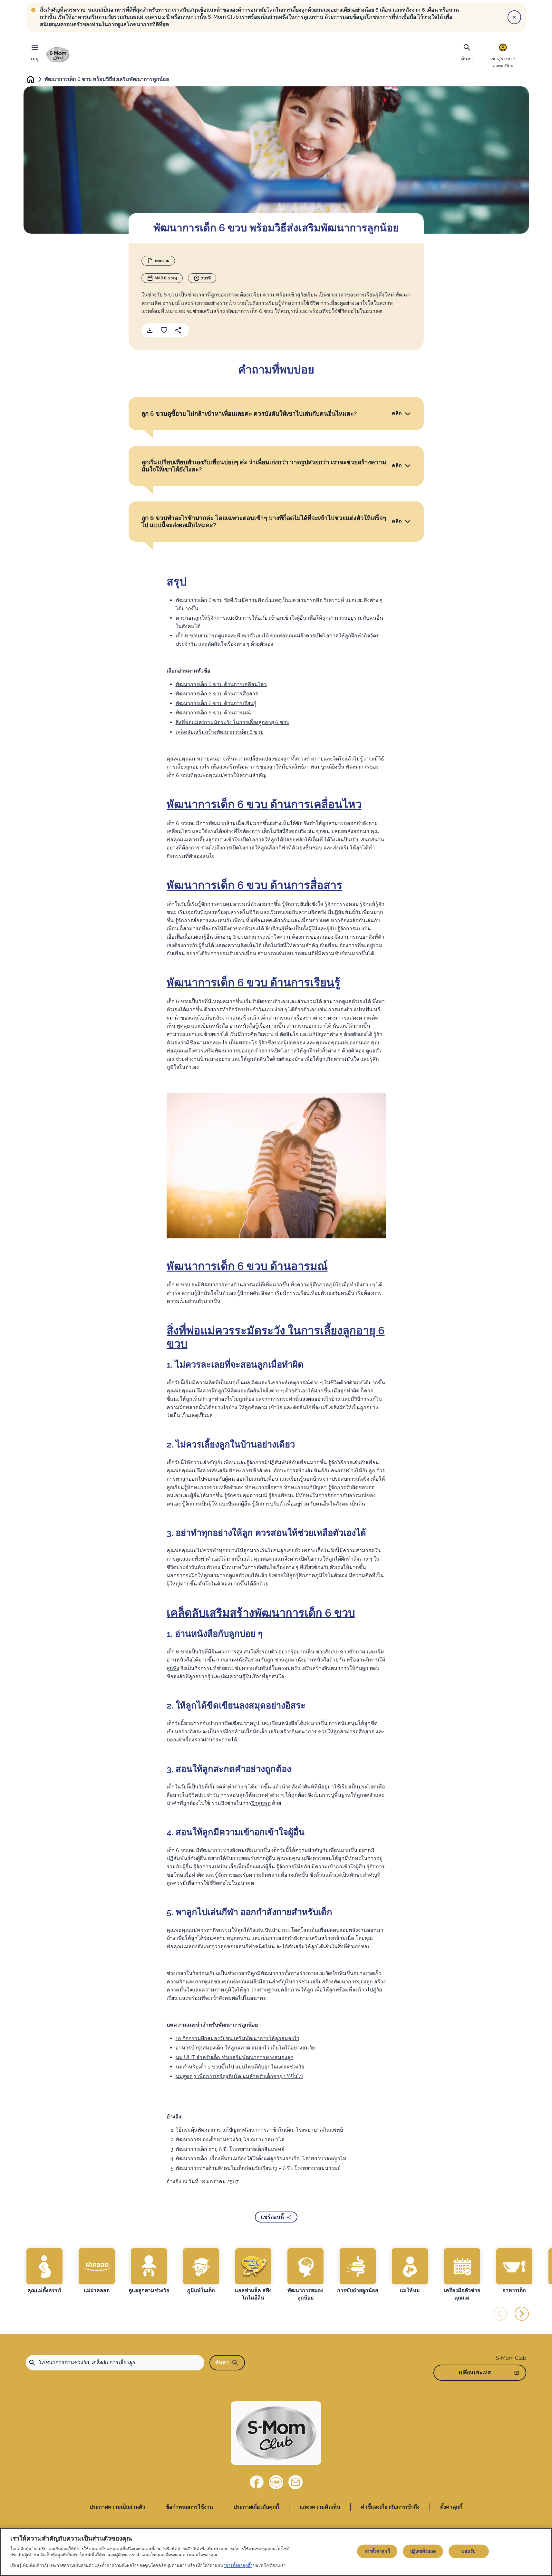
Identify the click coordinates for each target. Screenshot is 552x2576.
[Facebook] (257, 2482)
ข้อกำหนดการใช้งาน (189, 2507)
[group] (44, 2271)
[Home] (58, 55)
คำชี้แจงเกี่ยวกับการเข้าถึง (390, 2507)
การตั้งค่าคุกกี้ (377, 2551)
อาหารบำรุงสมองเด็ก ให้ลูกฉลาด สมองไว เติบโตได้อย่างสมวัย (245, 2048)
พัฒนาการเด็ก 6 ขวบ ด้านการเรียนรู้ (216, 703)
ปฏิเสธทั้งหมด (423, 2551)
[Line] (276, 2482)
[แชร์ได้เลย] (178, 330)
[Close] (514, 17)
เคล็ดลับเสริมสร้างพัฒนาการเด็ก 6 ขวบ (220, 732)
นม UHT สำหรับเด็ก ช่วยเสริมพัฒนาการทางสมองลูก (235, 2057)
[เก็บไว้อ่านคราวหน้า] (164, 330)
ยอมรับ (469, 2551)
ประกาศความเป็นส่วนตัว (117, 2507)
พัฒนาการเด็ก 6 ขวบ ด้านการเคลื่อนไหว (221, 684)
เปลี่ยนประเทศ (475, 2373)
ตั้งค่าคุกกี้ (451, 2507)
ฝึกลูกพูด (261, 1803)
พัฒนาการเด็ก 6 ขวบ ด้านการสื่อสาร (217, 694)
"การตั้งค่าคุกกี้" (238, 2565)
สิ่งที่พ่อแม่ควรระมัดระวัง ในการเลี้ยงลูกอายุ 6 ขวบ (232, 722)
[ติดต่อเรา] (295, 2482)
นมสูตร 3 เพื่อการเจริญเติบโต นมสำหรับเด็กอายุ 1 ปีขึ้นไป (239, 2076)
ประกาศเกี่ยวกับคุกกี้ (256, 2507)
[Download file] (150, 330)
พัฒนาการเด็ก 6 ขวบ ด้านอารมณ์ (213, 713)
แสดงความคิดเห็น (320, 2507)
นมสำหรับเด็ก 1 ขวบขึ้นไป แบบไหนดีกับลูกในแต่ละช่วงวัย (240, 2067)
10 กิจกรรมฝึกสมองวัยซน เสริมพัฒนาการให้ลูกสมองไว (237, 2038)
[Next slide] (522, 2314)
